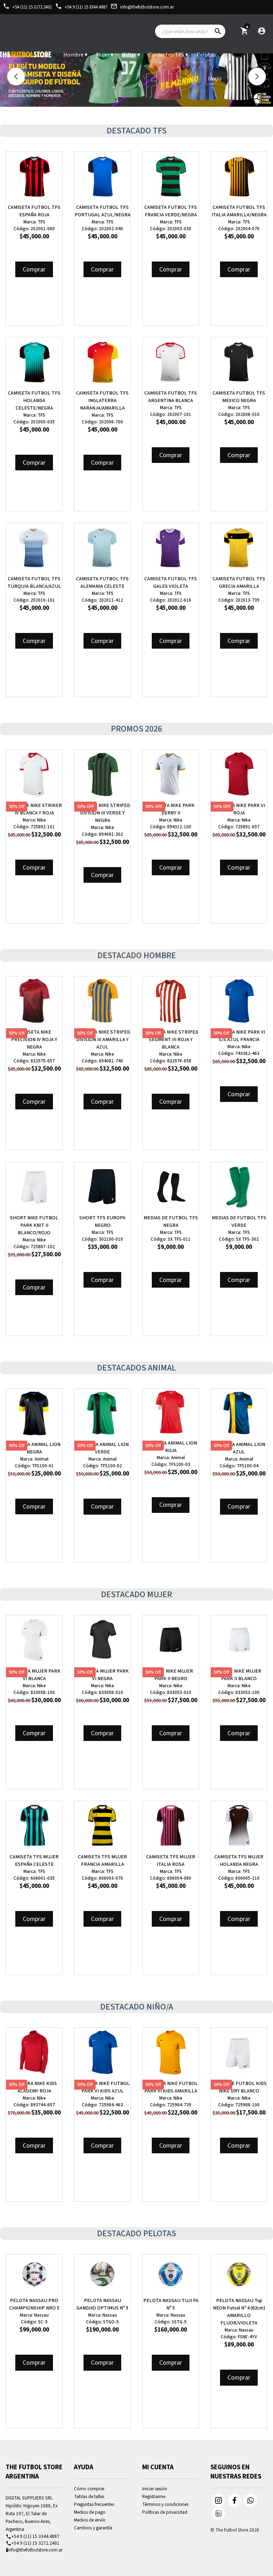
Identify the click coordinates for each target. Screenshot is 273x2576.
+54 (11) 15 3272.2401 (27, 7)
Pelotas (206, 55)
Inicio (215, 79)
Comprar (34, 270)
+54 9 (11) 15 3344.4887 (81, 7)
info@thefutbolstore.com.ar (142, 7)
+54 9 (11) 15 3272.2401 (33, 2543)
